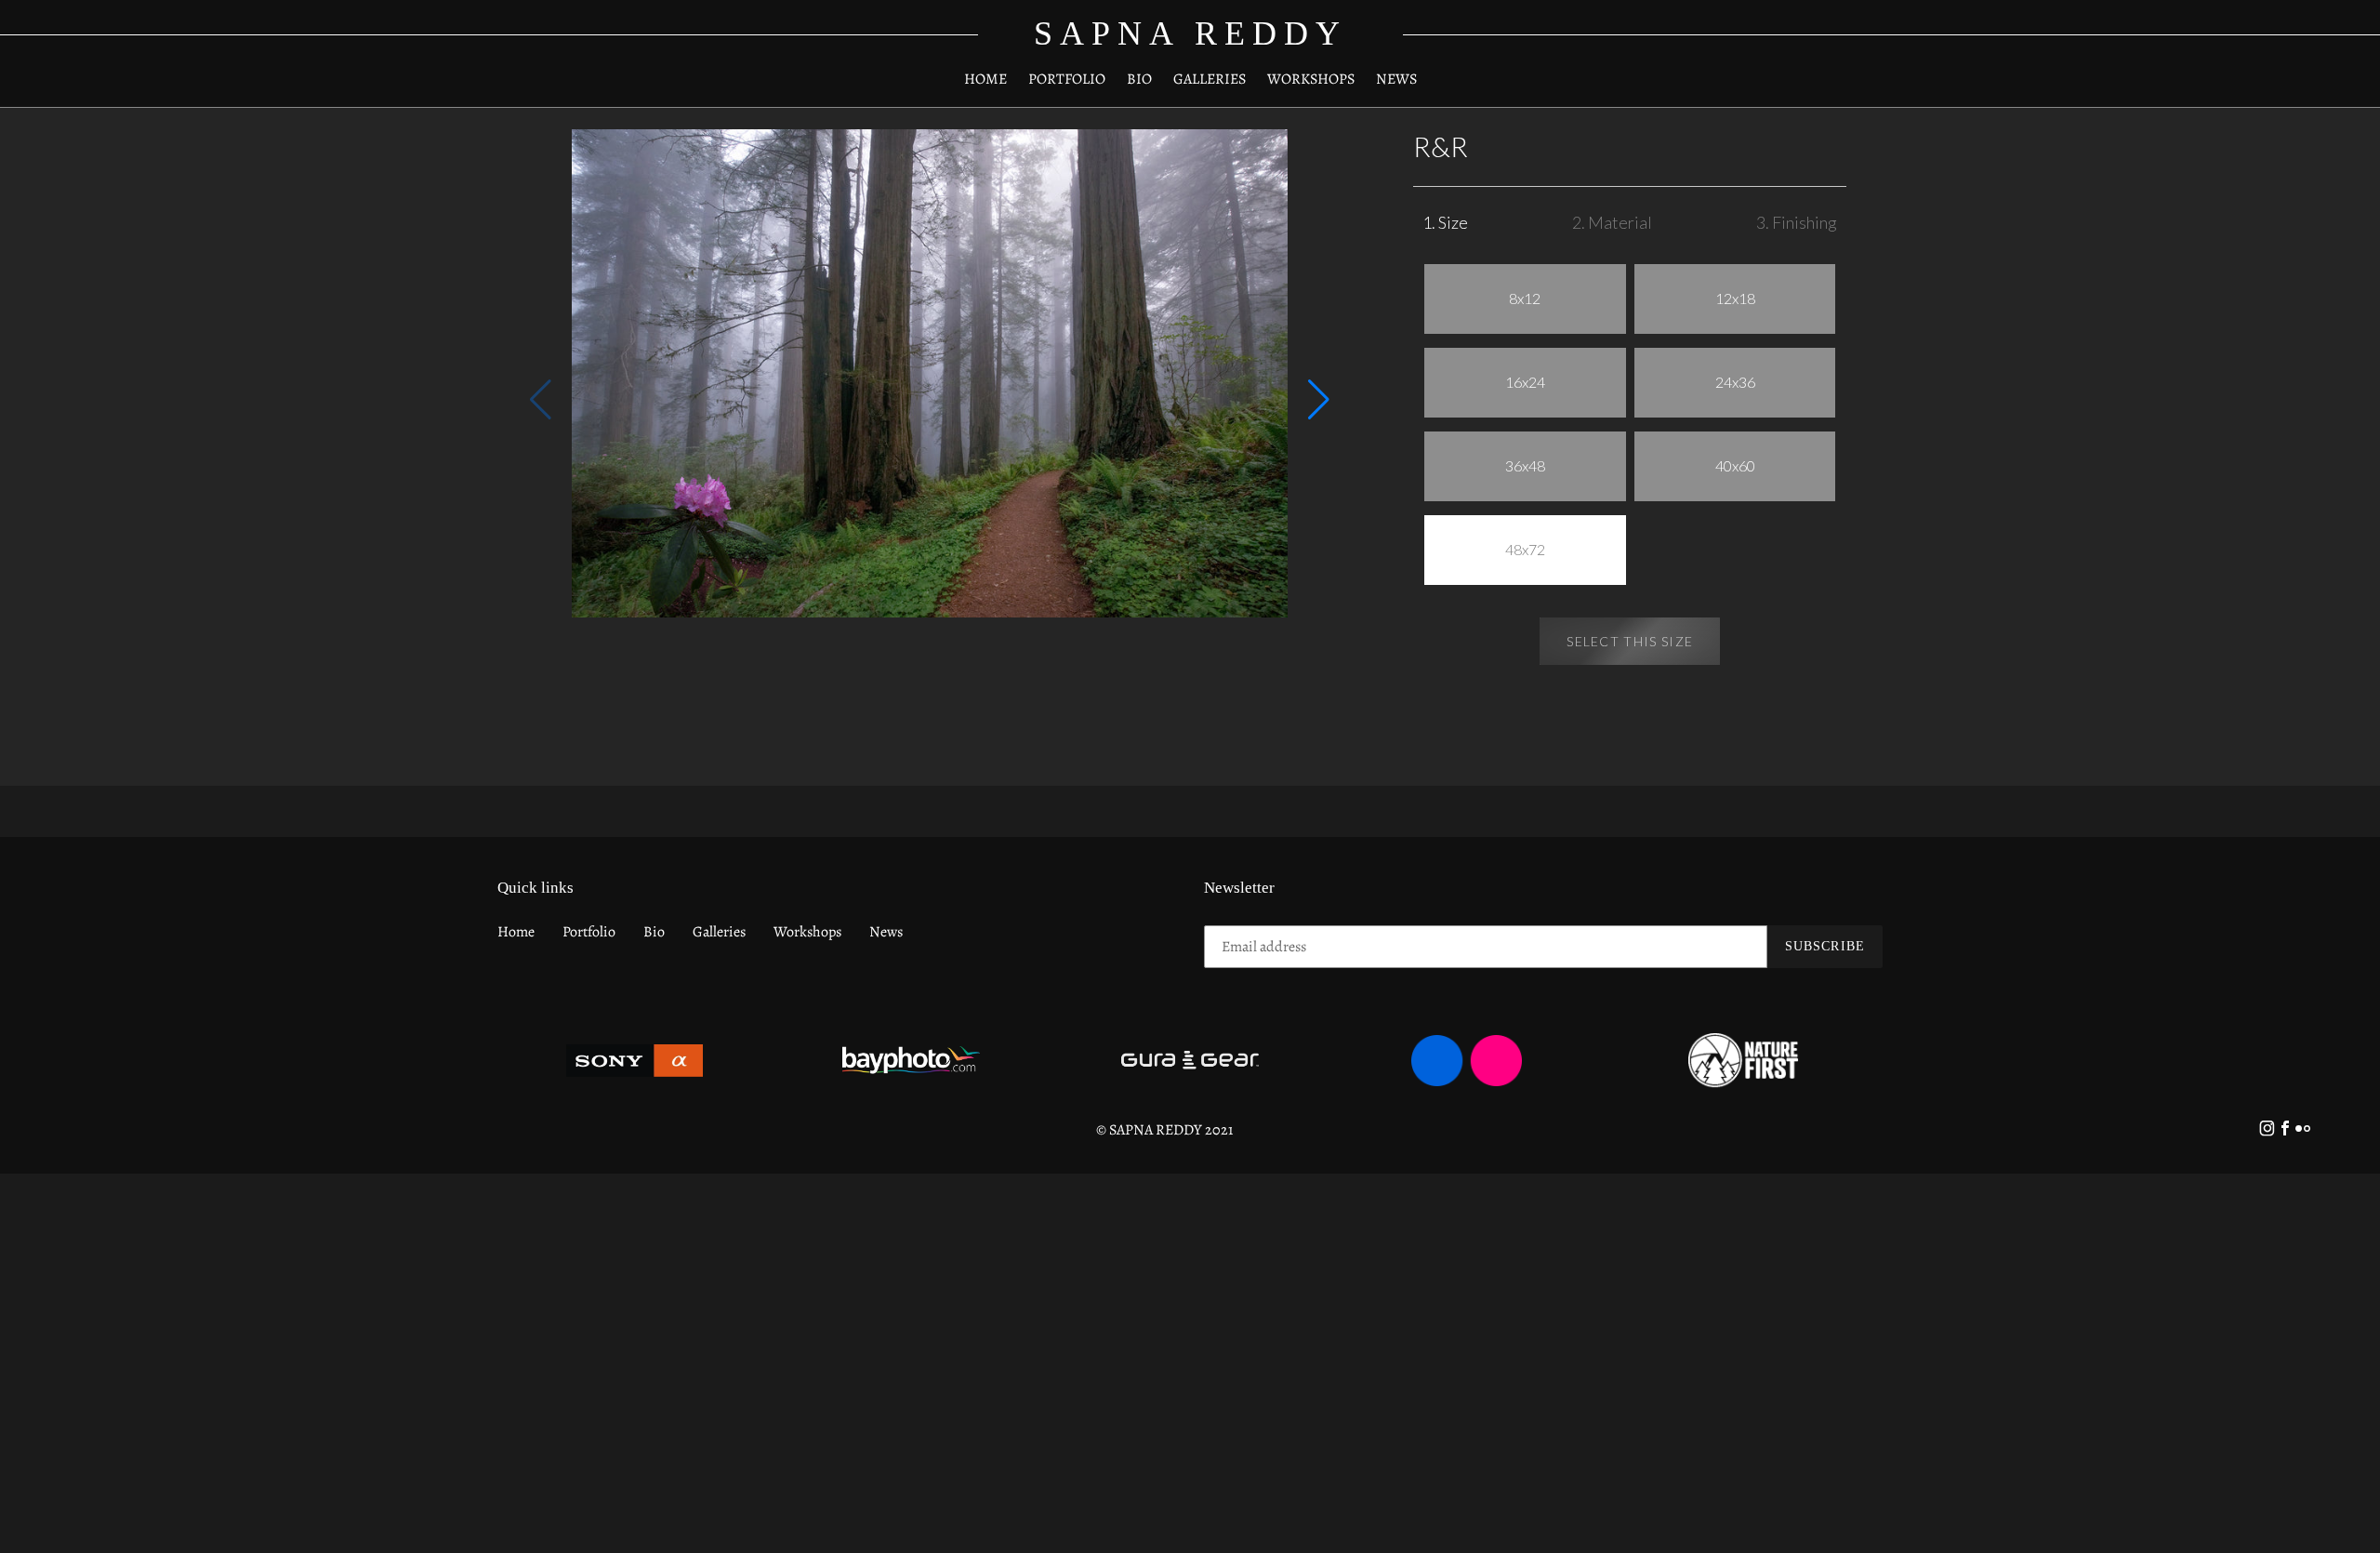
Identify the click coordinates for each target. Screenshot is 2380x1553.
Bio (654, 932)
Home (516, 932)
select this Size (1630, 641)
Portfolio (589, 932)
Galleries (719, 932)
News (886, 932)
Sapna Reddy (1190, 33)
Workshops (807, 932)
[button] (1319, 400)
